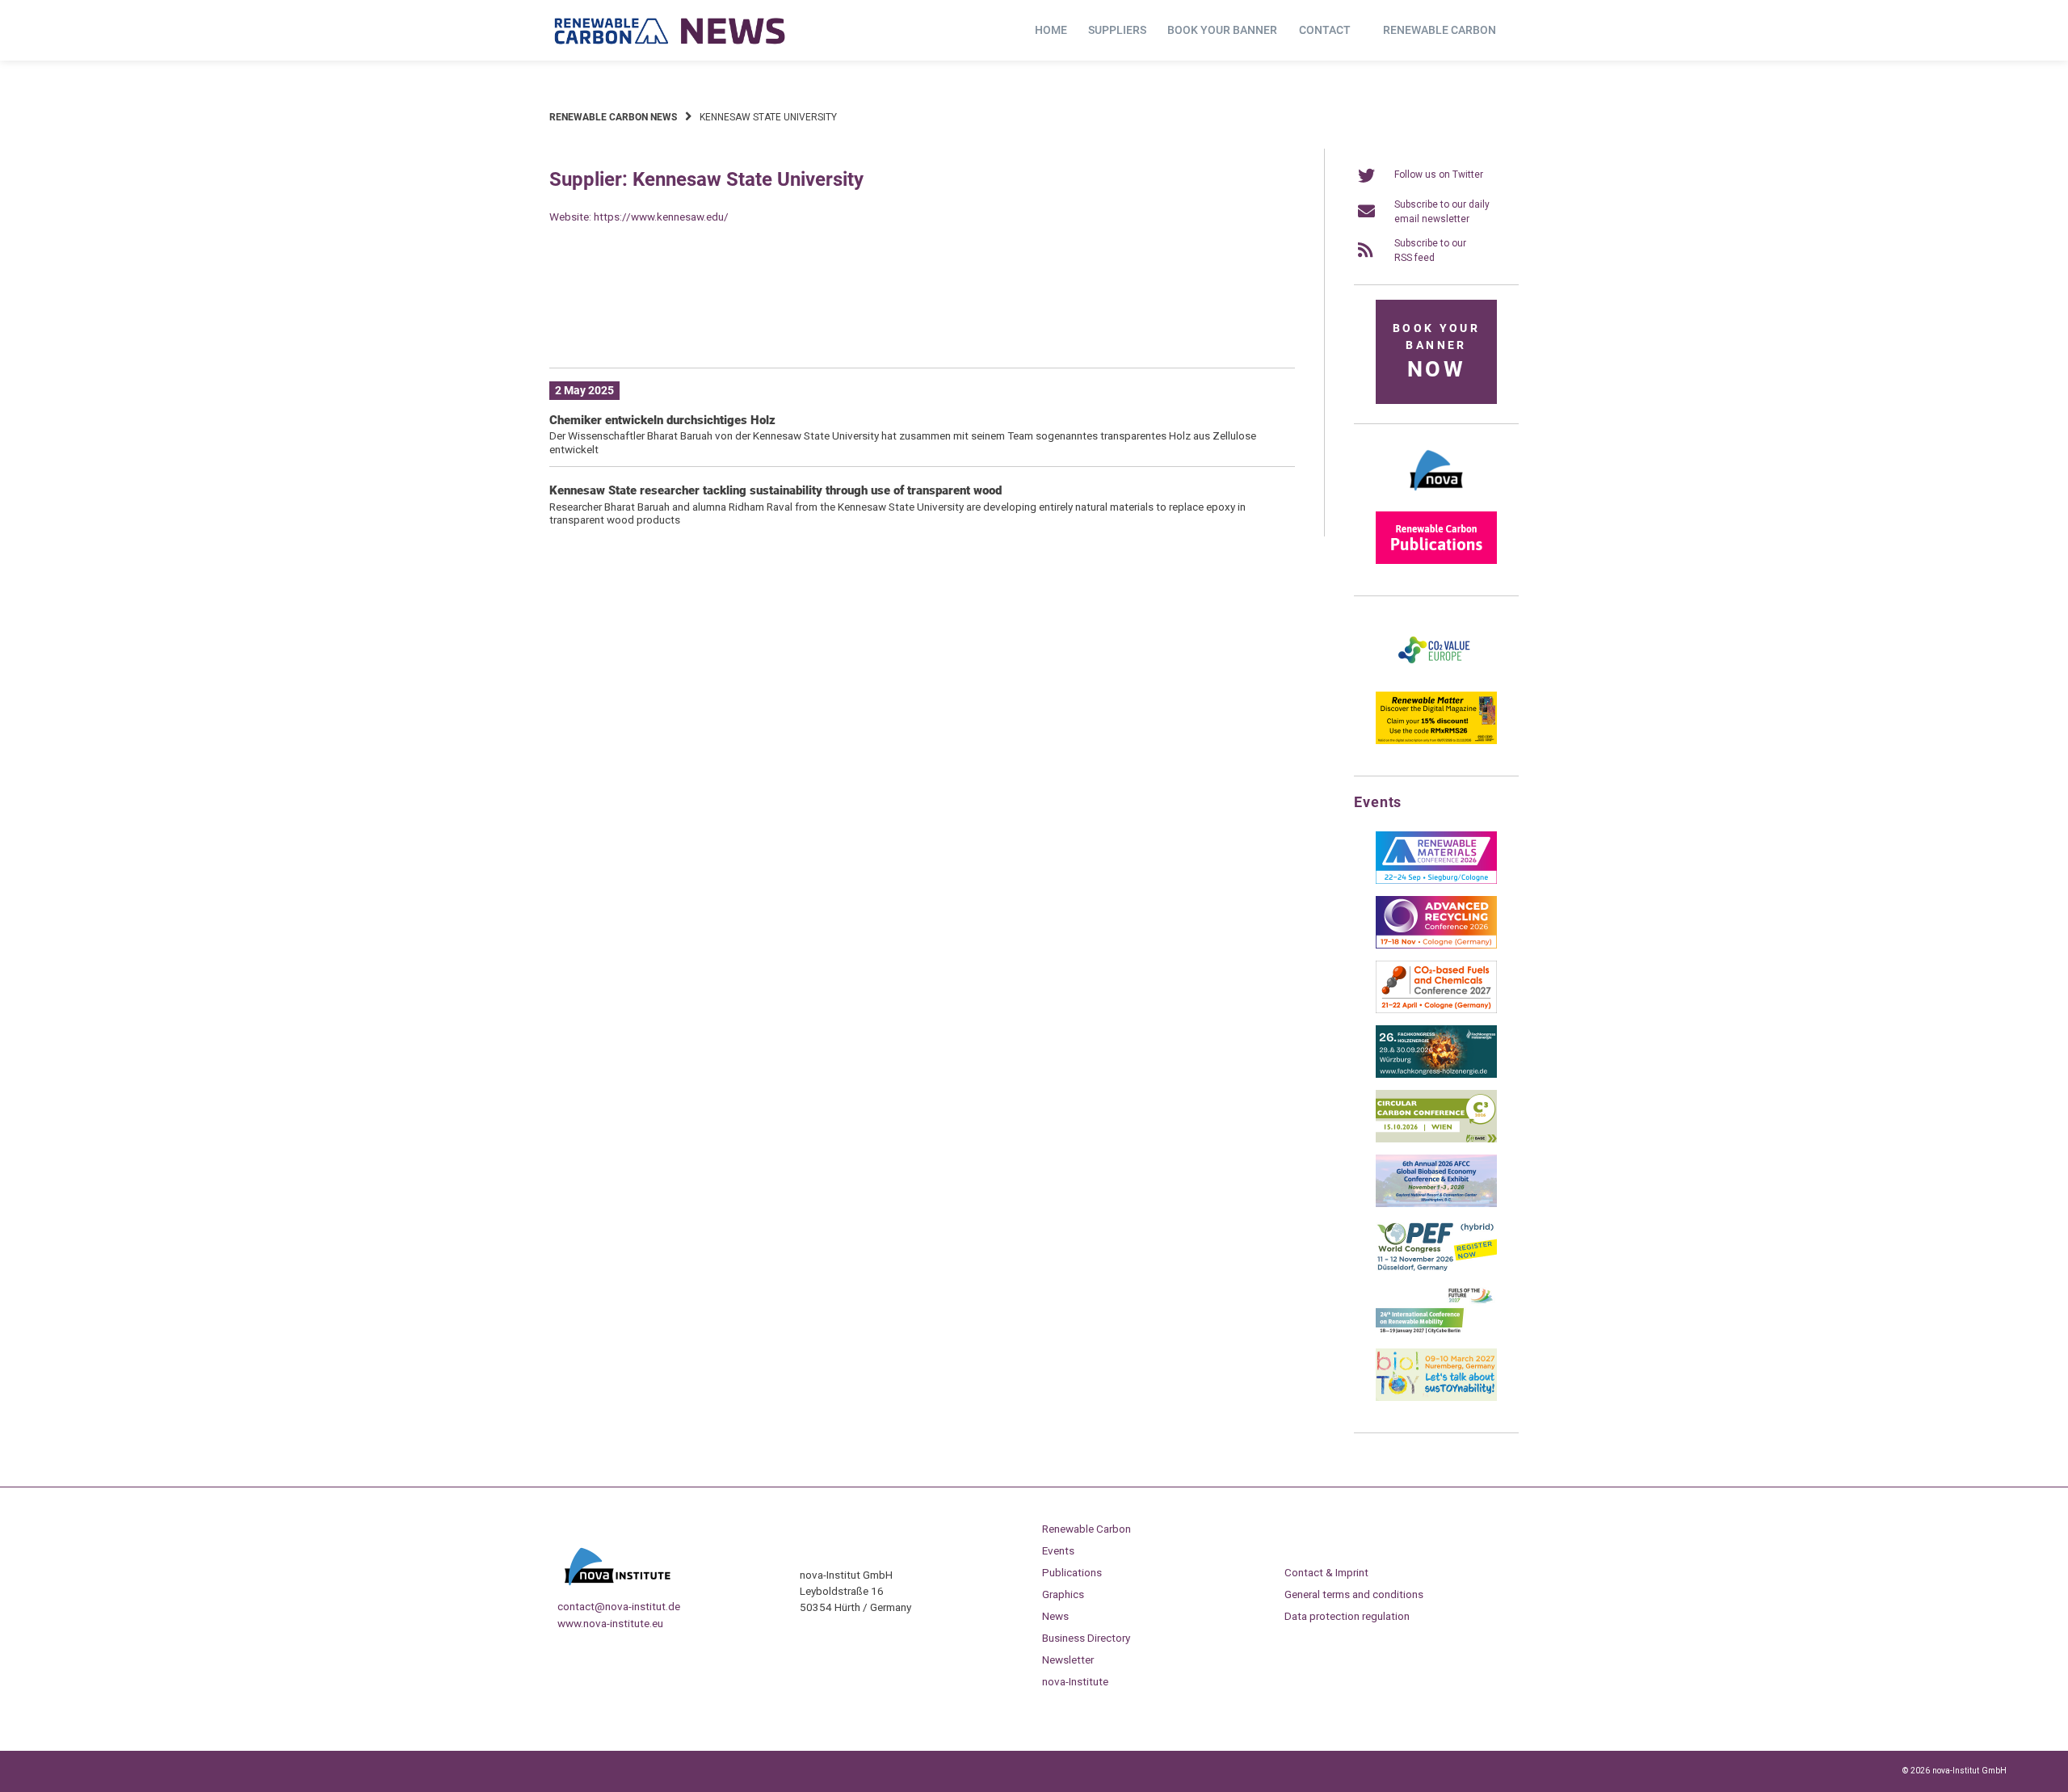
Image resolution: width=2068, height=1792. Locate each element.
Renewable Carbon (1440, 30)
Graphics (1063, 1594)
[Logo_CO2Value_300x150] (1436, 676)
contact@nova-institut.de (619, 1606)
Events (1058, 1550)
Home (1051, 30)
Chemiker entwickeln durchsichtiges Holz (662, 420)
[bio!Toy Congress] (1436, 1398)
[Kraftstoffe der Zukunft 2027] (1436, 1333)
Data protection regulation (1347, 1616)
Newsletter (1068, 1659)
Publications (1072, 1572)
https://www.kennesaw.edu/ (661, 217)
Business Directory (1086, 1638)
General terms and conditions (1354, 1594)
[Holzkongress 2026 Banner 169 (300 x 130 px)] (1436, 1075)
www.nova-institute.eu (610, 1623)
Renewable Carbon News (613, 117)
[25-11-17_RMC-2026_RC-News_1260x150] (922, 330)
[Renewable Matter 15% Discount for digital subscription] (1436, 741)
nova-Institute (1075, 1681)
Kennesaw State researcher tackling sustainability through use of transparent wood (775, 490)
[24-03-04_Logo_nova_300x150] (1436, 496)
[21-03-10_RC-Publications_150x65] (1436, 561)
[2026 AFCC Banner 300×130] (1436, 1204)
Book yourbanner (1436, 352)
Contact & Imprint (1326, 1572)
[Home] (670, 31)
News (1055, 1616)
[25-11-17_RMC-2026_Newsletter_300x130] (1436, 881)
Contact (1325, 30)
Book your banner (1222, 30)
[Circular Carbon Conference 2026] (1436, 1139)
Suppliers (1117, 30)
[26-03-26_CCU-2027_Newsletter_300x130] (1436, 1010)
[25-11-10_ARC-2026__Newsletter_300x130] (1436, 945)
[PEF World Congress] (1436, 1268)
